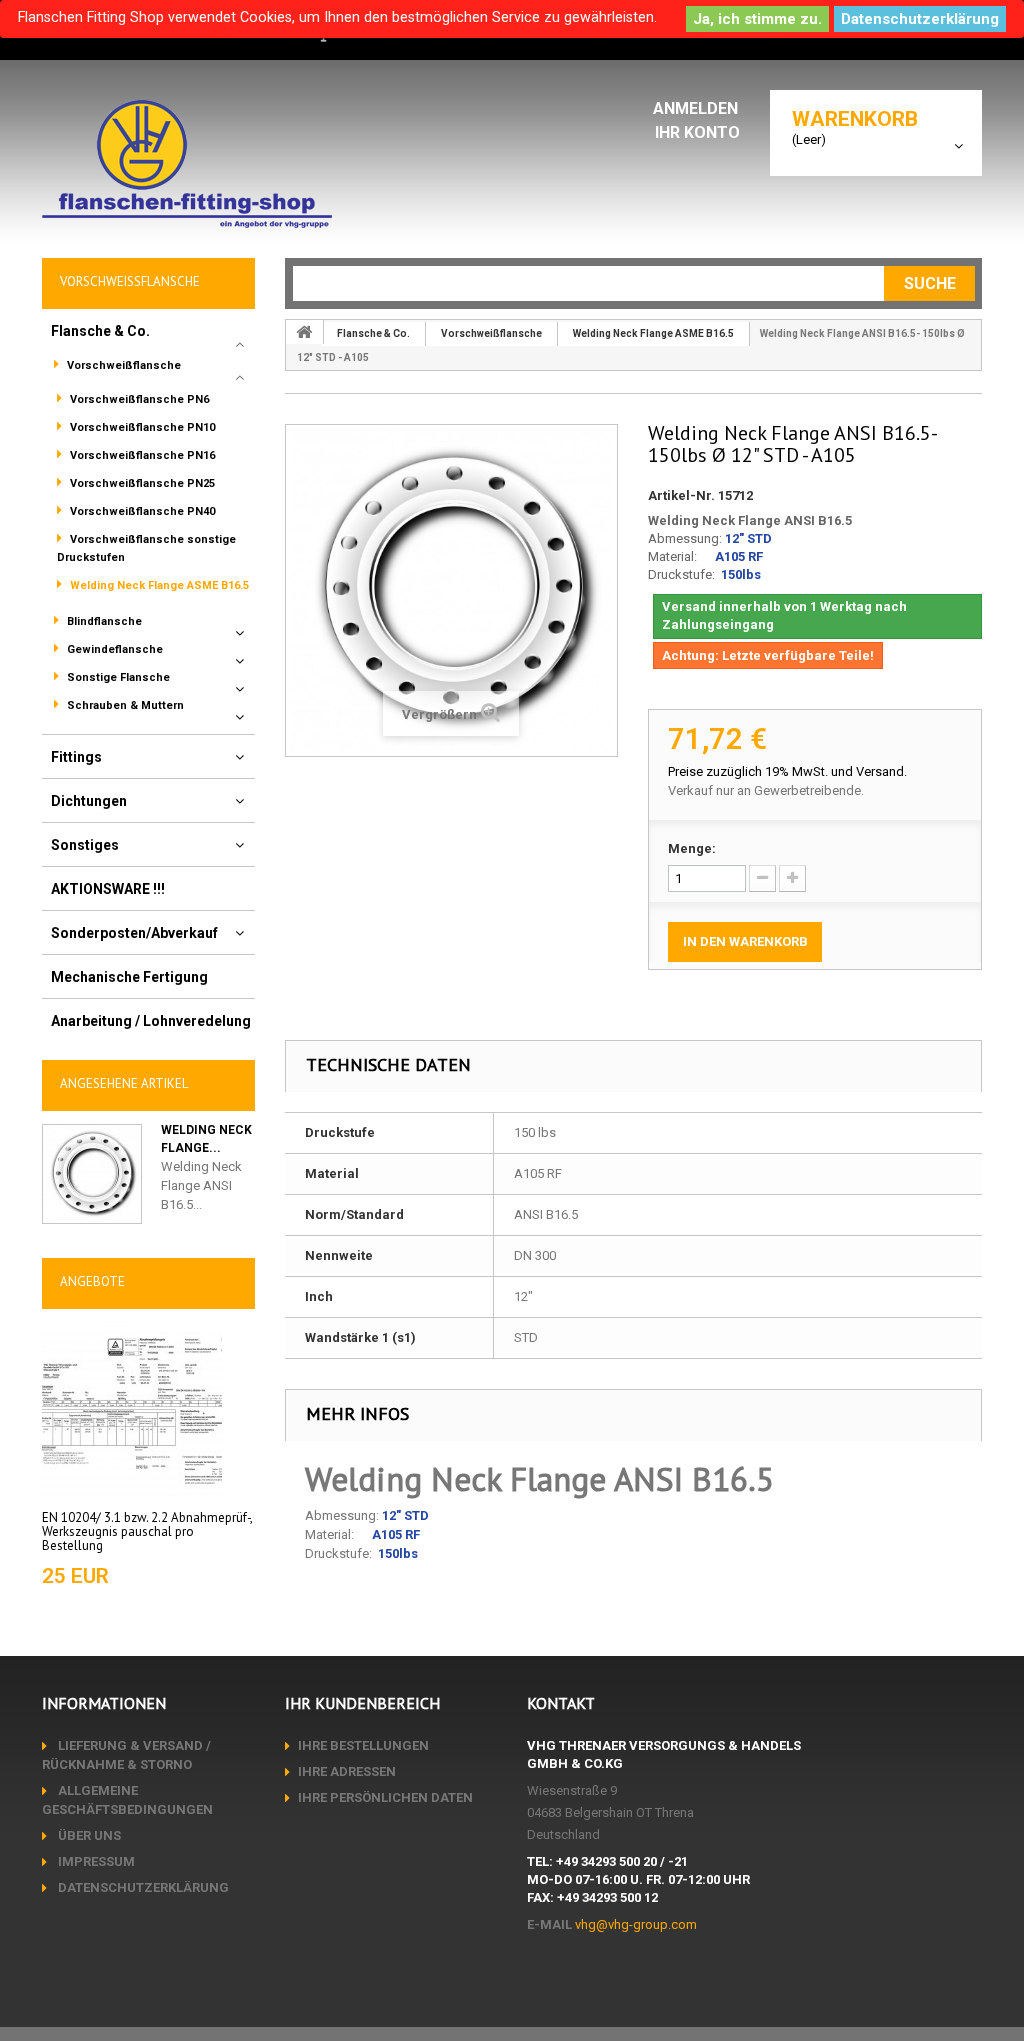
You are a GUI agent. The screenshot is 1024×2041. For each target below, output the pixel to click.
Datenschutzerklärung (920, 19)
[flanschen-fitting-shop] (187, 164)
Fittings (76, 757)
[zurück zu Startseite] (305, 332)
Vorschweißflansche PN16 (141, 455)
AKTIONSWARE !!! (108, 889)
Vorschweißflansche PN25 (141, 483)
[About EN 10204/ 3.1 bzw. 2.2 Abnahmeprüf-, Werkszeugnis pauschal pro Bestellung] (132, 1410)
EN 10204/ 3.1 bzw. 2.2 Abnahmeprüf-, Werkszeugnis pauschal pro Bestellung (147, 1532)
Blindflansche (103, 621)
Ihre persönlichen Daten (385, 1797)
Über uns (88, 1835)
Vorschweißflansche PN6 (138, 399)
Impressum (95, 1861)
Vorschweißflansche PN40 (141, 511)
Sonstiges (85, 845)
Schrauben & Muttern (124, 705)
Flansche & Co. (100, 331)
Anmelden (697, 108)
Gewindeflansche (113, 649)
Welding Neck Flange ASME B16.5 (158, 585)
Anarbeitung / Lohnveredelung (151, 1021)
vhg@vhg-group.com (636, 1924)
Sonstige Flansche (117, 677)
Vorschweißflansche (122, 365)
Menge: (692, 848)
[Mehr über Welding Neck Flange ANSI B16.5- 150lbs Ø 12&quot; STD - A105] (92, 1174)
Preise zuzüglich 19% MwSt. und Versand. (787, 771)
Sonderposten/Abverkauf (134, 933)
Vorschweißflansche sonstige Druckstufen (146, 548)
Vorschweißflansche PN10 (141, 427)
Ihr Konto (697, 132)
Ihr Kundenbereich (362, 1703)
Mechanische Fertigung (129, 977)
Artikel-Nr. (681, 495)
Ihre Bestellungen (363, 1745)
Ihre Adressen (347, 1771)
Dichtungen (89, 801)
